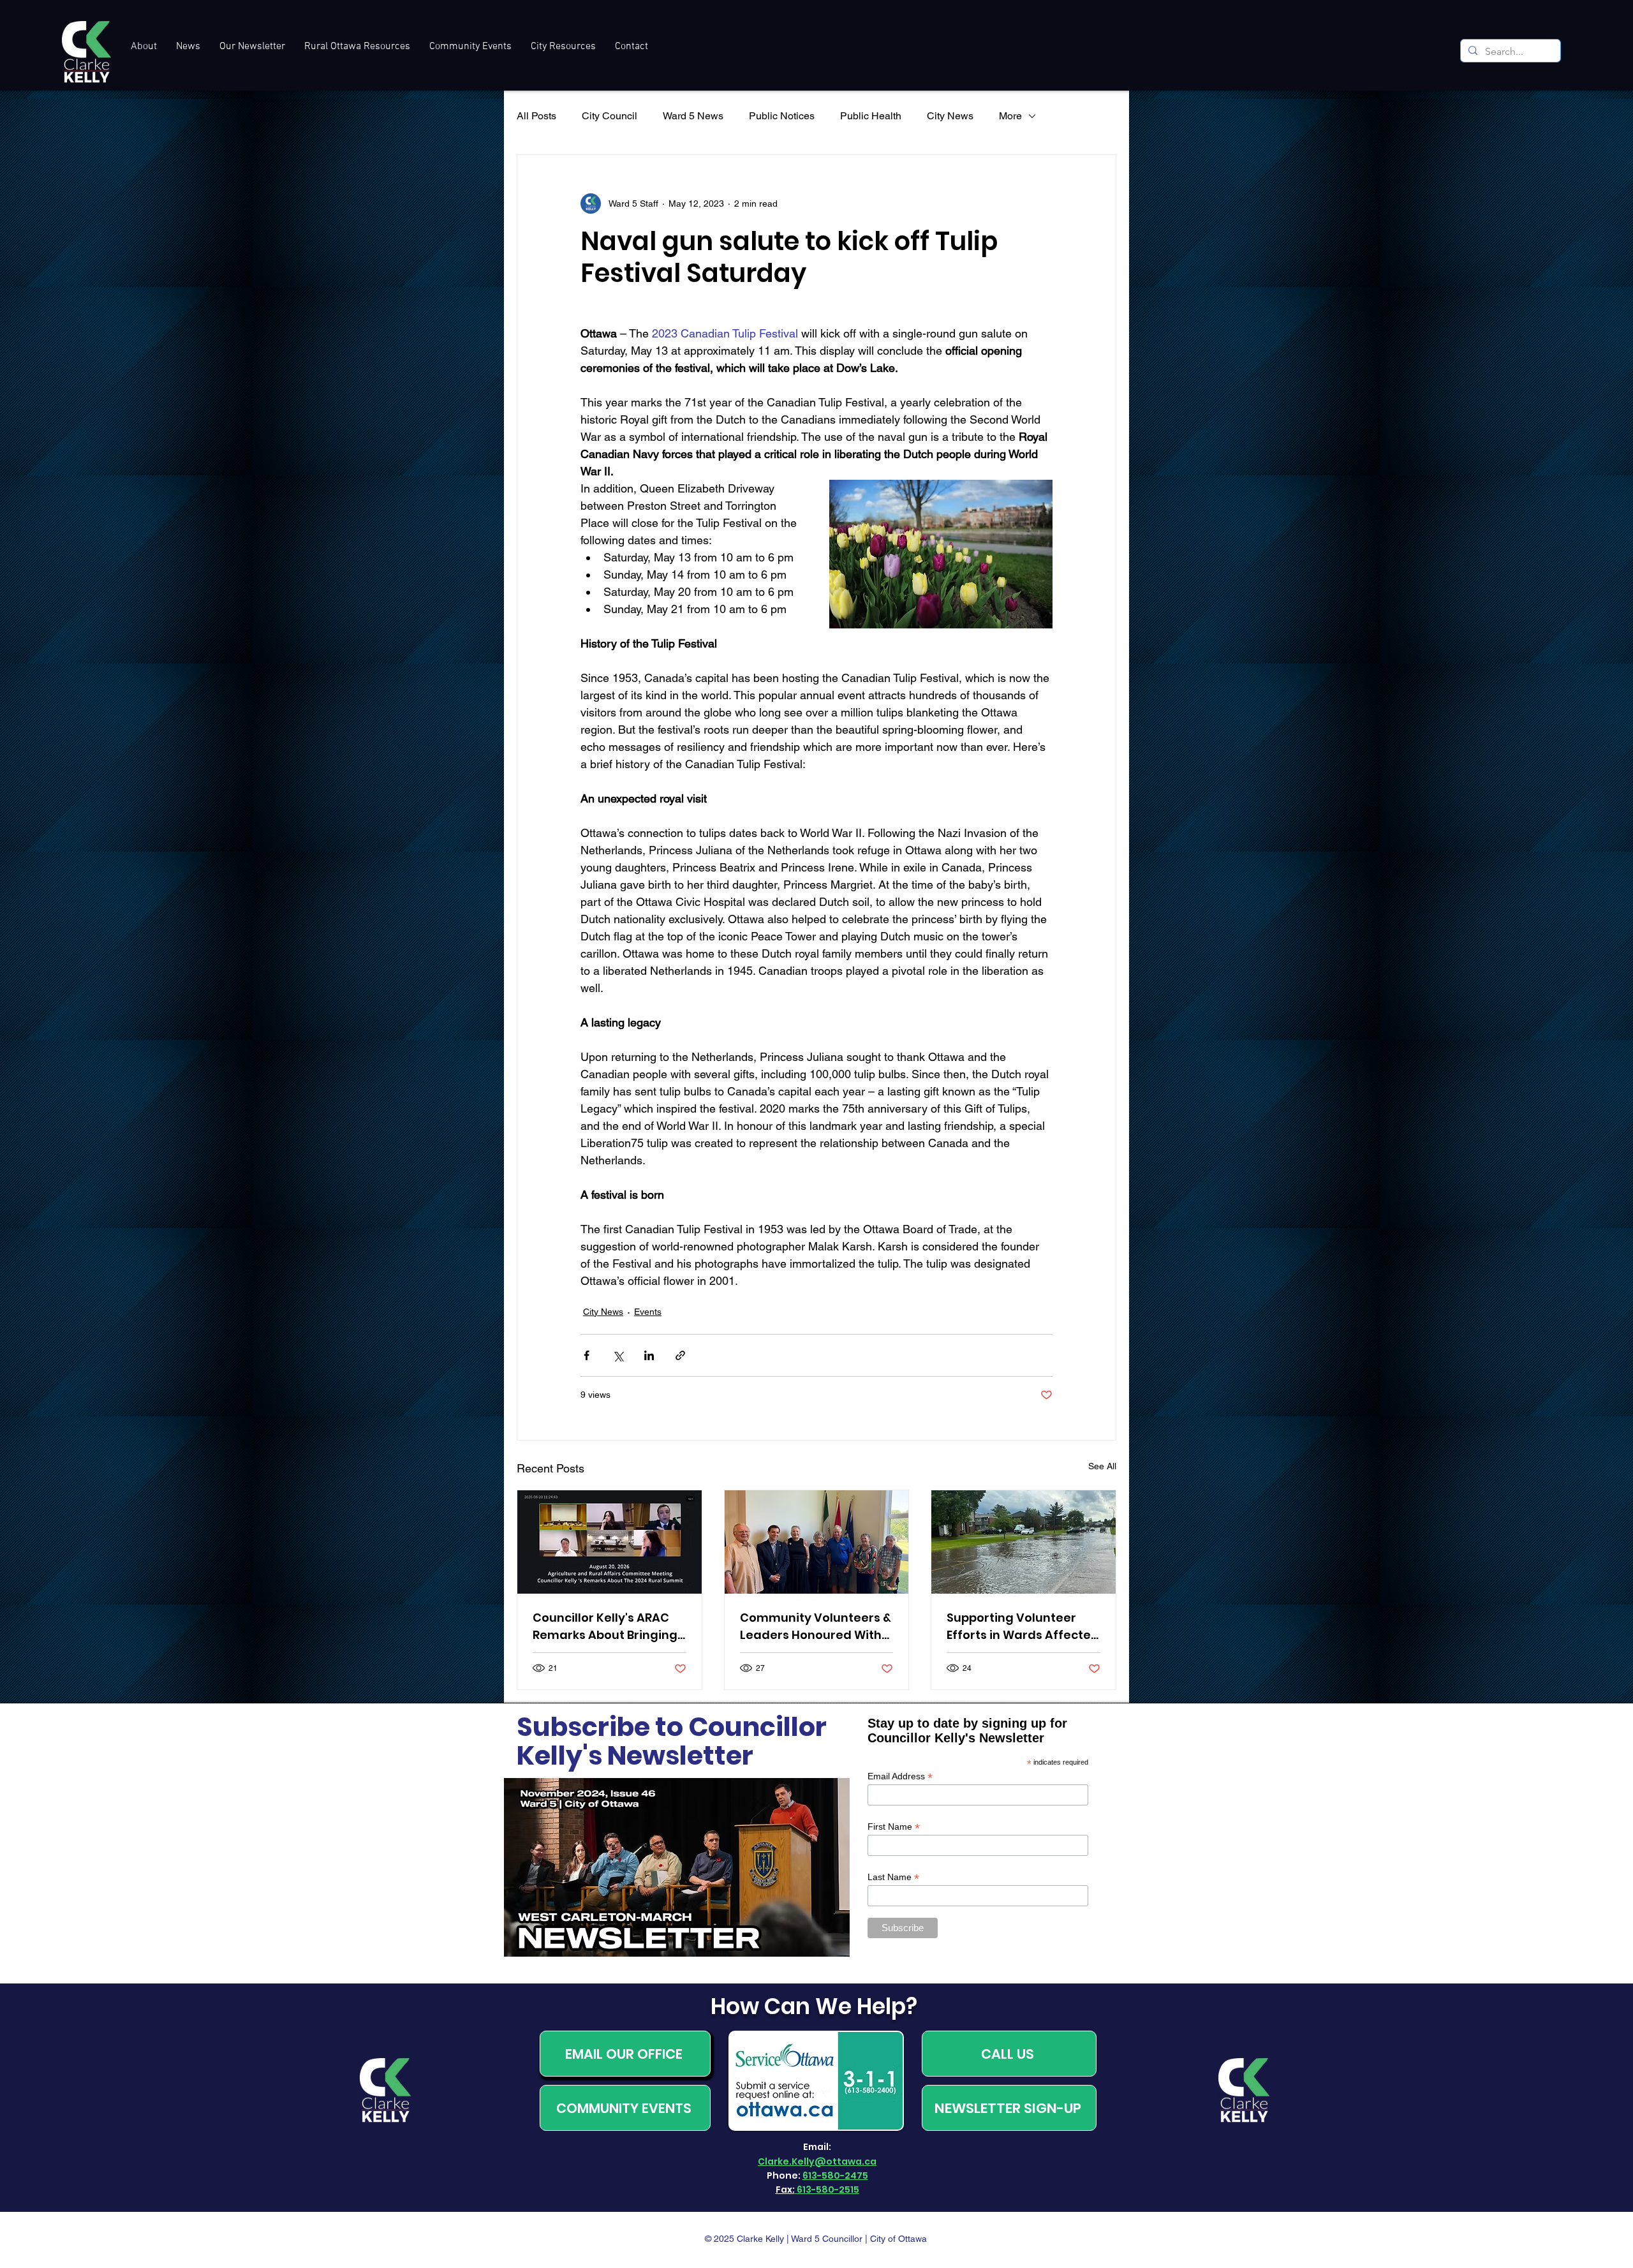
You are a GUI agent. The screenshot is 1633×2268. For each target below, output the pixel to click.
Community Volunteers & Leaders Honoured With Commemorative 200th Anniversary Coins (816, 1627)
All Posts (536, 116)
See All (1102, 1466)
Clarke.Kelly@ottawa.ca (817, 2161)
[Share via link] (680, 1355)
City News (950, 116)
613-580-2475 (835, 2175)
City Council (610, 116)
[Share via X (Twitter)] (618, 1355)
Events (648, 1312)
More (1010, 116)
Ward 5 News (693, 116)
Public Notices (782, 116)
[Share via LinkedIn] (649, 1355)
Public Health (871, 116)
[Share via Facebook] (587, 1355)
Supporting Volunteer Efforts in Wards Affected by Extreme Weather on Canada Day (1023, 1627)
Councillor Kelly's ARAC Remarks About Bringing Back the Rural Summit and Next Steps (605, 1627)
